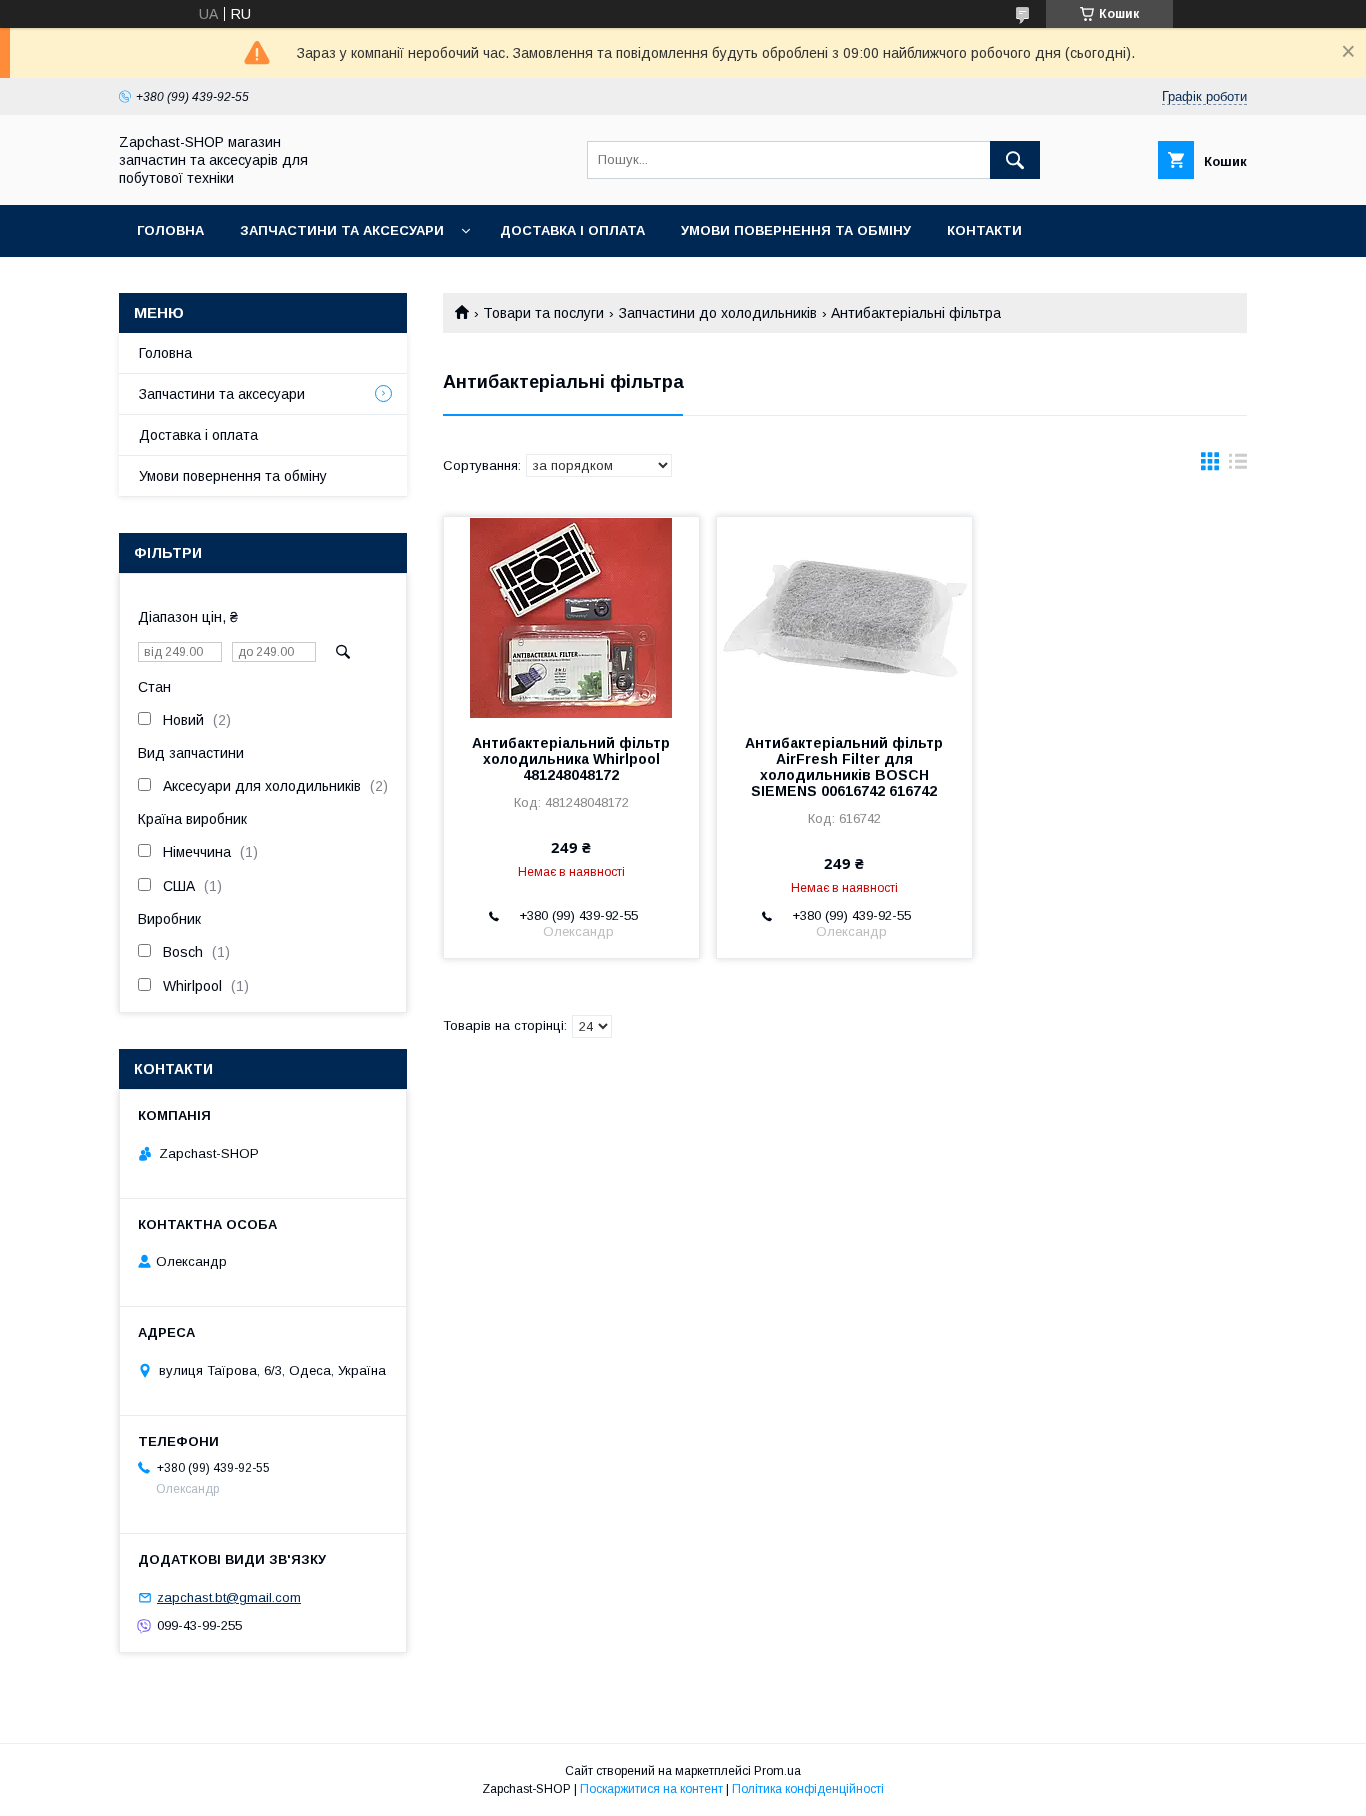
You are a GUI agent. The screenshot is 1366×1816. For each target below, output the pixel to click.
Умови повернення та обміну (796, 230)
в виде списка (1238, 466)
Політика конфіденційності (808, 1789)
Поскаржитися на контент (651, 1789)
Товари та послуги (543, 313)
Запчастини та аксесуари (342, 230)
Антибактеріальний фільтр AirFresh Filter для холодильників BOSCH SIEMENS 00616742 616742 (844, 767)
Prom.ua (777, 1771)
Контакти (984, 230)
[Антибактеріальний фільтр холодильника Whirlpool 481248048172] (571, 617)
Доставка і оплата (572, 230)
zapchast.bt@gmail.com (229, 1597)
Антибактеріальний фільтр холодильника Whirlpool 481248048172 (571, 759)
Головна (170, 230)
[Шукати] (1015, 160)
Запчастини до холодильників (718, 313)
